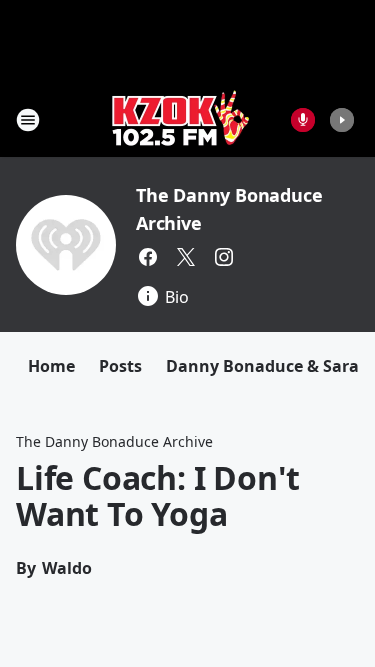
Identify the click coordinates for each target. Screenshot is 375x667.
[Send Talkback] (303, 120)
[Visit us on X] (186, 257)
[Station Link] (181, 119)
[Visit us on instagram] (224, 257)
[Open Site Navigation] (28, 120)
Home (51, 366)
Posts (120, 366)
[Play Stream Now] (342, 120)
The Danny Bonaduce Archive (114, 441)
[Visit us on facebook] (148, 257)
